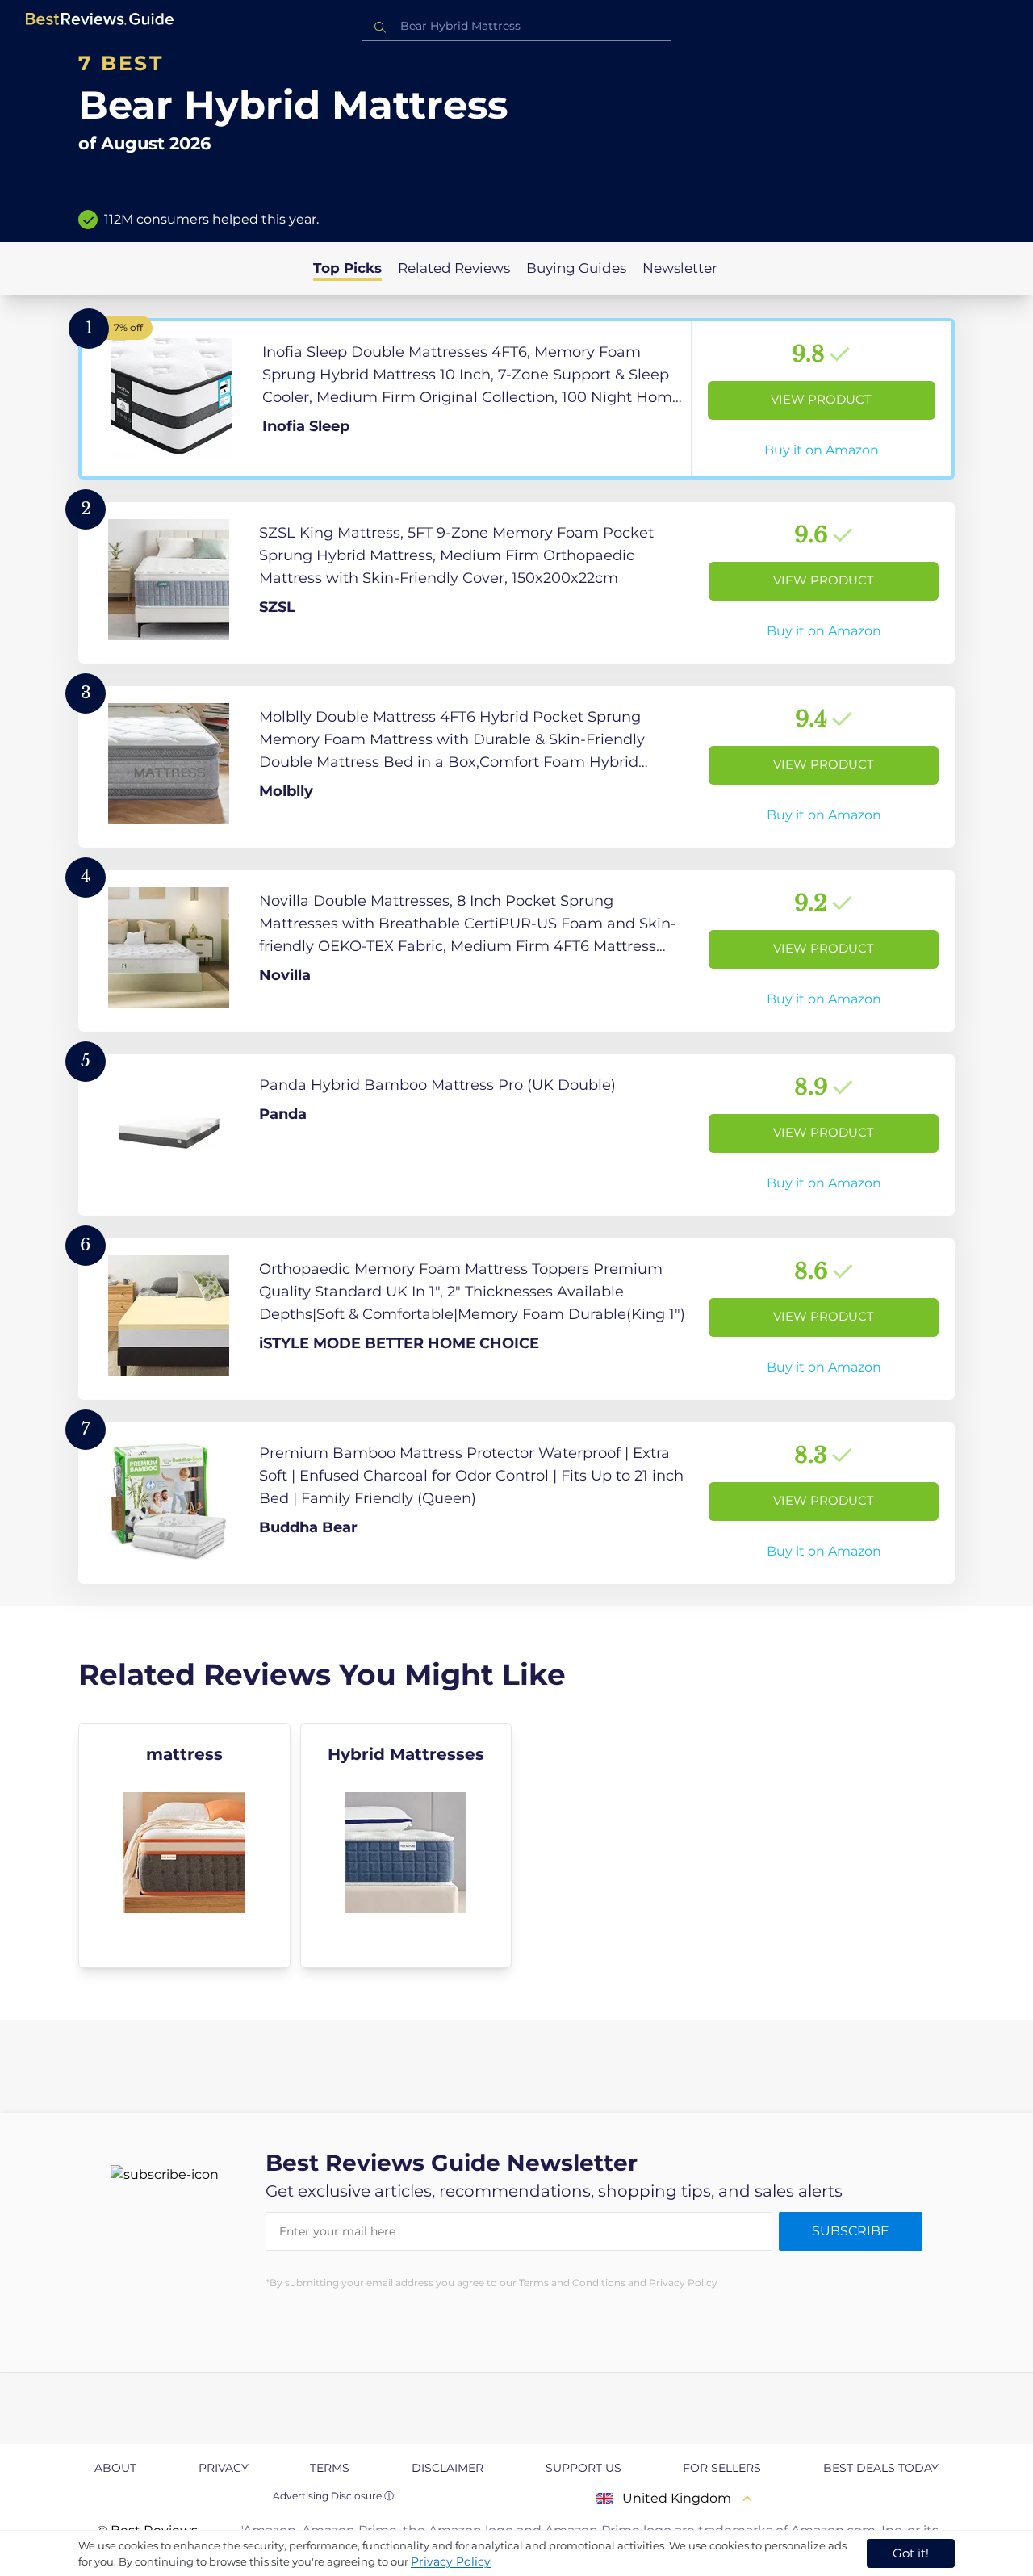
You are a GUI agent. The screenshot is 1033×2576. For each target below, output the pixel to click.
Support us (583, 2468)
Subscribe (851, 2231)
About (115, 2468)
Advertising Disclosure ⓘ (333, 2496)
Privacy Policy (451, 2561)
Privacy (224, 2468)
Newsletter (680, 268)
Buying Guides (576, 268)
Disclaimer (447, 2468)
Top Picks (347, 268)
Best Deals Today (881, 2468)
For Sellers (722, 2468)
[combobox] (516, 26)
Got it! (911, 2553)
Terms (330, 2468)
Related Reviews (454, 268)
